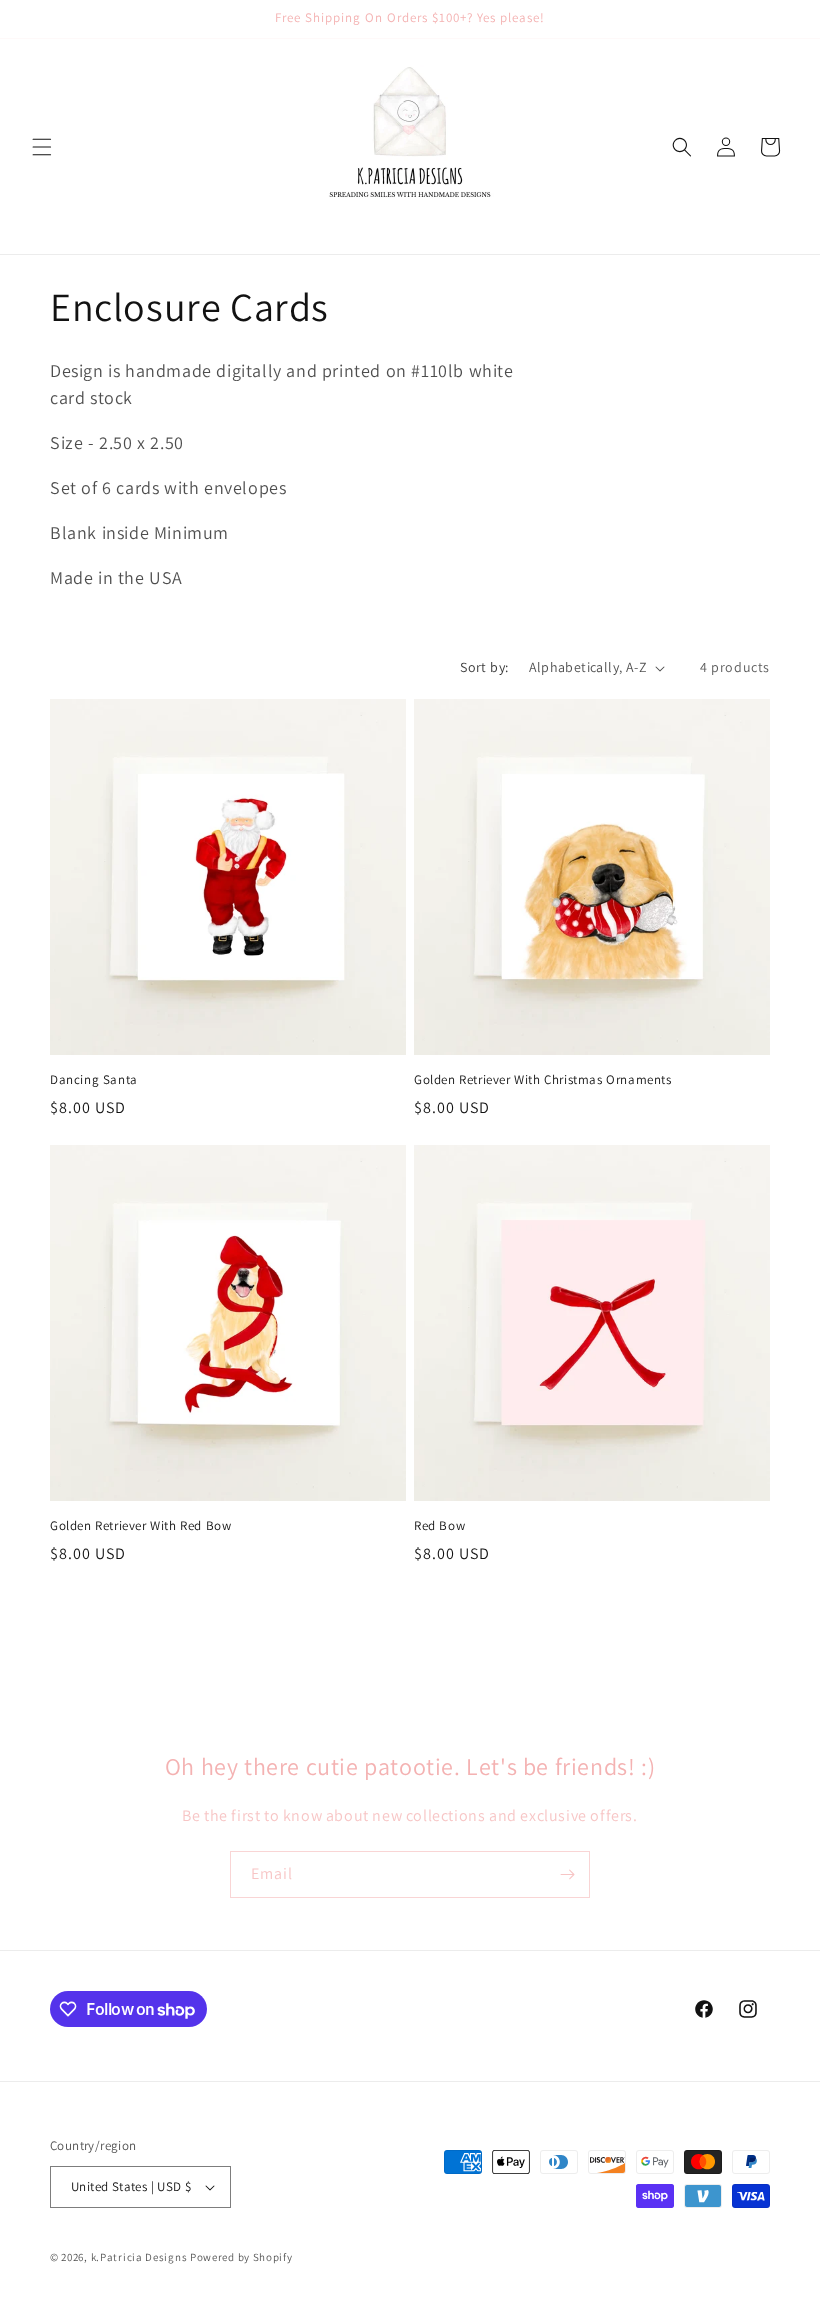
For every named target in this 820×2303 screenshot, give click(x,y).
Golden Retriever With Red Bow (140, 1526)
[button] (42, 147)
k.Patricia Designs (139, 2257)
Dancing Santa (94, 1080)
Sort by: (484, 667)
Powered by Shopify (241, 2257)
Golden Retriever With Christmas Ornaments (543, 1080)
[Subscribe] (567, 1874)
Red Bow (439, 1526)
